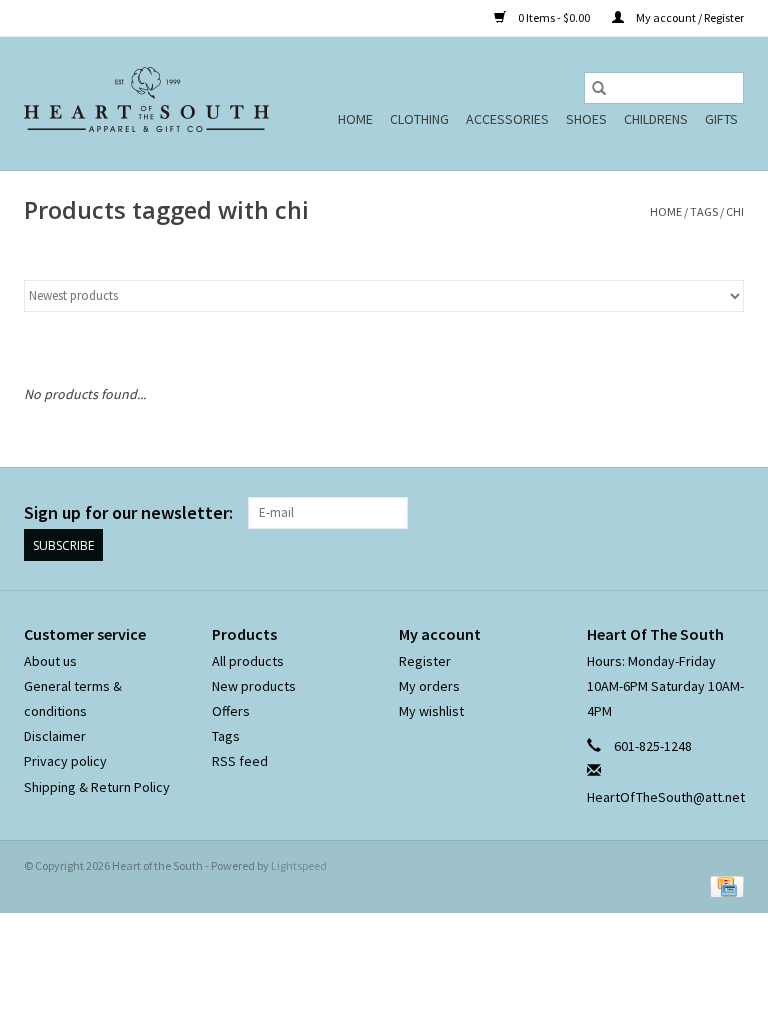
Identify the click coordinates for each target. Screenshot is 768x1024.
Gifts (721, 119)
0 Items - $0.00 (554, 17)
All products (248, 661)
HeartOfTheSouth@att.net (666, 797)
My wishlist (431, 711)
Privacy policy (65, 761)
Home (355, 119)
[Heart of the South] (146, 103)
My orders (429, 686)
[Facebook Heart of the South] (693, 513)
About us (50, 661)
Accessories (507, 119)
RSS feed (240, 761)
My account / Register (689, 17)
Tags (704, 211)
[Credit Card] (723, 885)
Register (425, 661)
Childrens (656, 119)
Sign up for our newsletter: (128, 512)
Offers (231, 711)
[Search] (599, 88)
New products (254, 686)
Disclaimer (55, 736)
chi (735, 211)
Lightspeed (299, 865)
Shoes (586, 119)
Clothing (419, 119)
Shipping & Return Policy (97, 787)
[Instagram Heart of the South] (728, 513)
